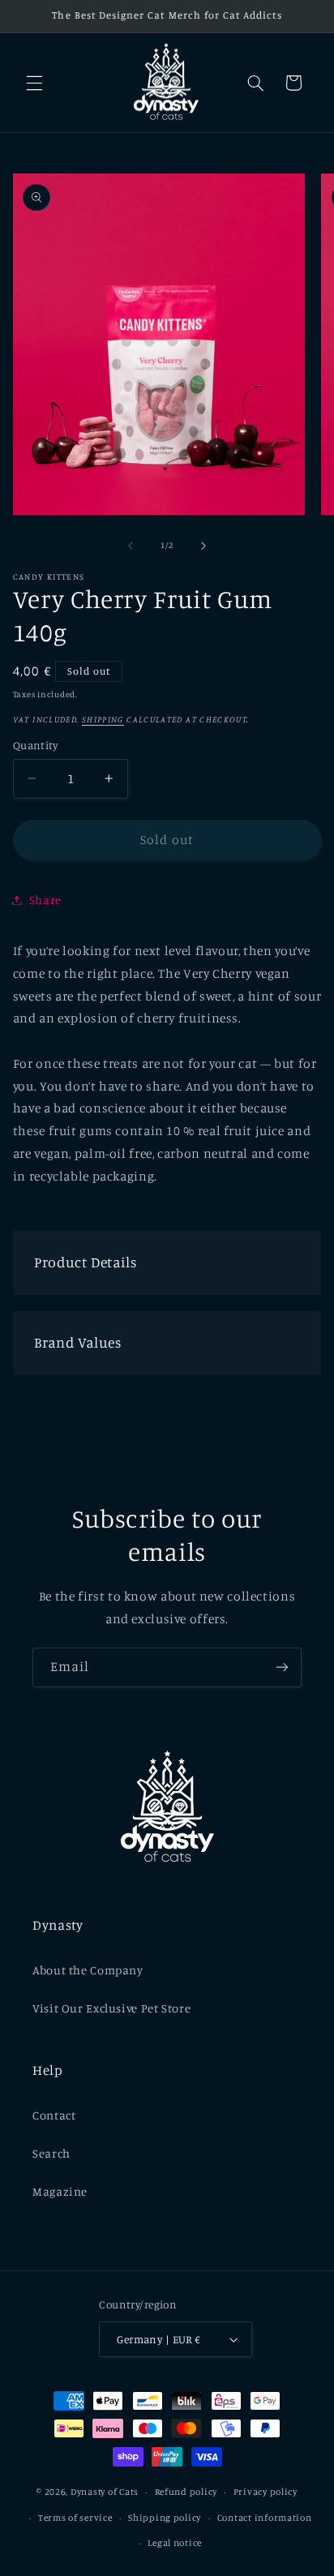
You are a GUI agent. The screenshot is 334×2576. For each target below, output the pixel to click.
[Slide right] (203, 546)
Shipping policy (165, 2518)
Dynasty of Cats (105, 2492)
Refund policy (186, 2492)
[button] (34, 83)
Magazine (60, 2191)
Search (51, 2153)
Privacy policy (265, 2492)
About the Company (88, 1970)
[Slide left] (131, 546)
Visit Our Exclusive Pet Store (111, 2008)
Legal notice (175, 2543)
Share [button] (45, 900)
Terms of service (75, 2518)
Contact (54, 2115)
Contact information (265, 2518)
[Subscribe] (282, 1667)
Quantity (35, 745)
